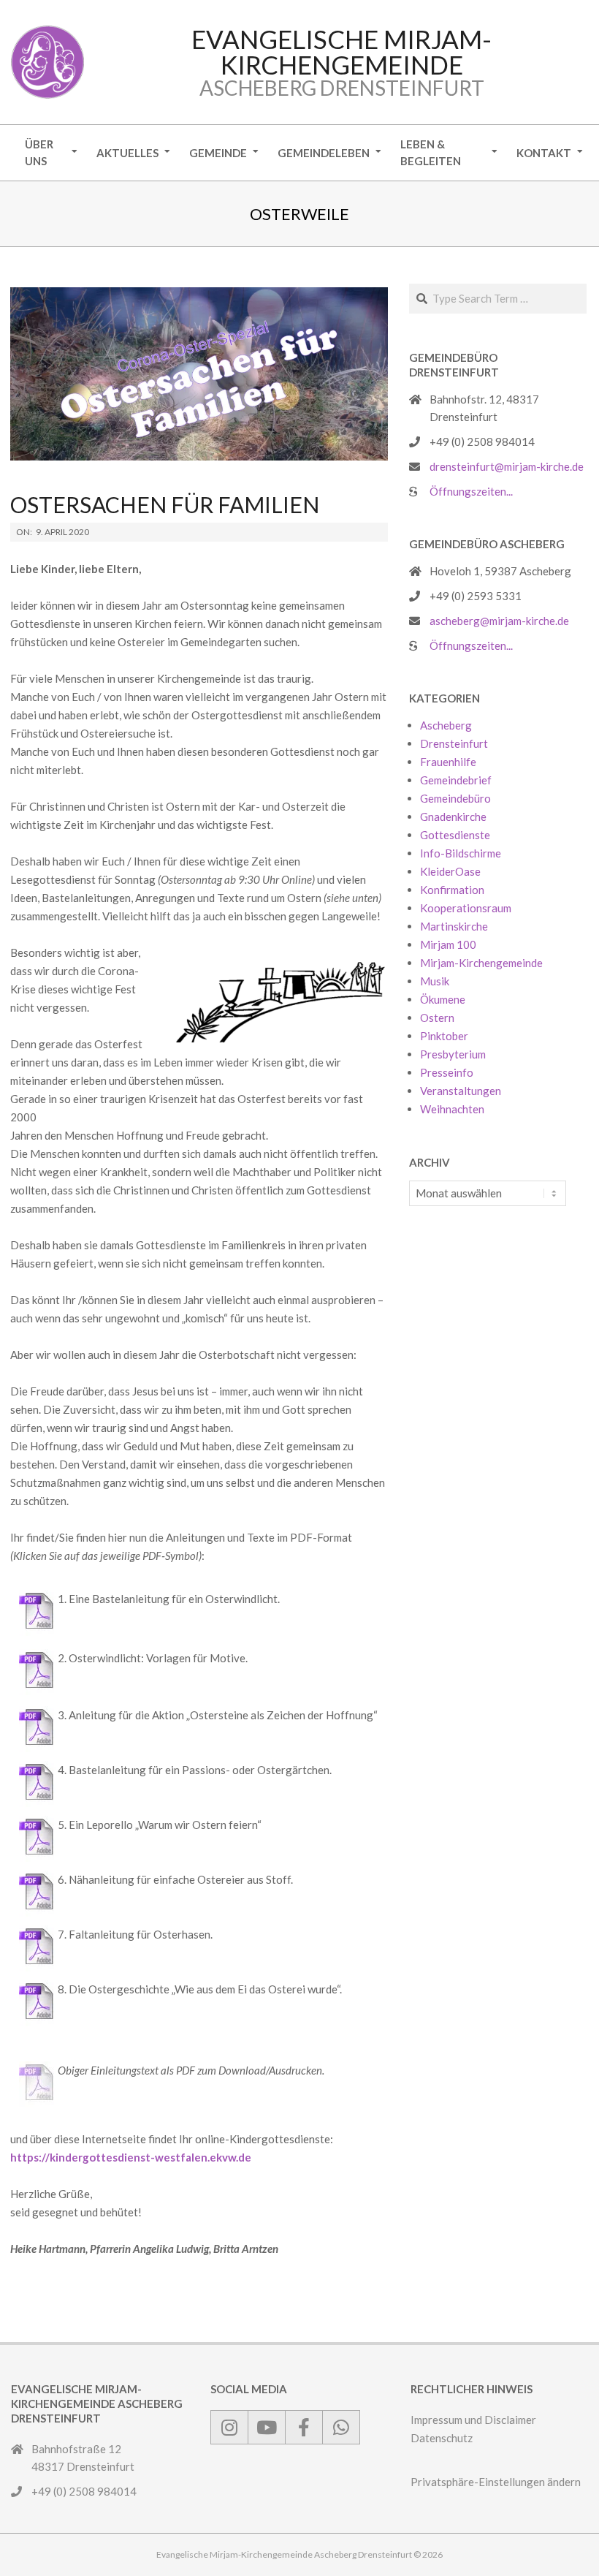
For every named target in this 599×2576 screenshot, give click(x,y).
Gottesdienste (455, 835)
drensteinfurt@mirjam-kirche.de (507, 466)
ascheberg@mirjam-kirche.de (499, 621)
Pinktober (444, 1036)
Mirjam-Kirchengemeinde (481, 963)
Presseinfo (447, 1072)
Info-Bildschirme (461, 853)
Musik (435, 981)
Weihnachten (452, 1109)
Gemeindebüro (455, 798)
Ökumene (443, 999)
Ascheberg (446, 725)
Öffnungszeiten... (471, 491)
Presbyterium (453, 1054)
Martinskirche (454, 926)
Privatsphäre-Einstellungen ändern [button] (496, 2482)
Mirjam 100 (448, 944)
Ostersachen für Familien (165, 504)
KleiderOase (450, 871)
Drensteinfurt (454, 743)
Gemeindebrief (456, 780)
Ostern (437, 1018)
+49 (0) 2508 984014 (482, 442)
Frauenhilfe (448, 762)
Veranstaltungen (461, 1091)
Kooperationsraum (466, 908)
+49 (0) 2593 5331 (476, 596)
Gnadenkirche (453, 817)
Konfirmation (452, 890)
